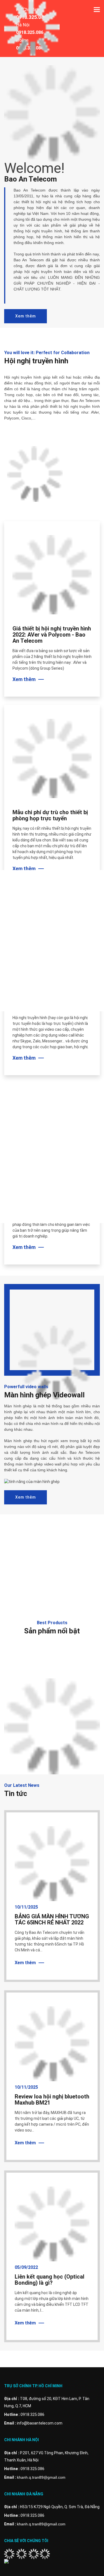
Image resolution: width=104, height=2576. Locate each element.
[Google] (34, 2553)
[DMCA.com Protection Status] (45, 2553)
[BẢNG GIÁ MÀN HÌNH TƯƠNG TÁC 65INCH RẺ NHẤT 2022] (52, 1863)
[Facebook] (9, 2553)
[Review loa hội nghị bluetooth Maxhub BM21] (52, 2043)
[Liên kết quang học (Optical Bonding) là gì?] (52, 2224)
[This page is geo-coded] (27, 2562)
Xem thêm (26, 316)
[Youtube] (21, 2553)
